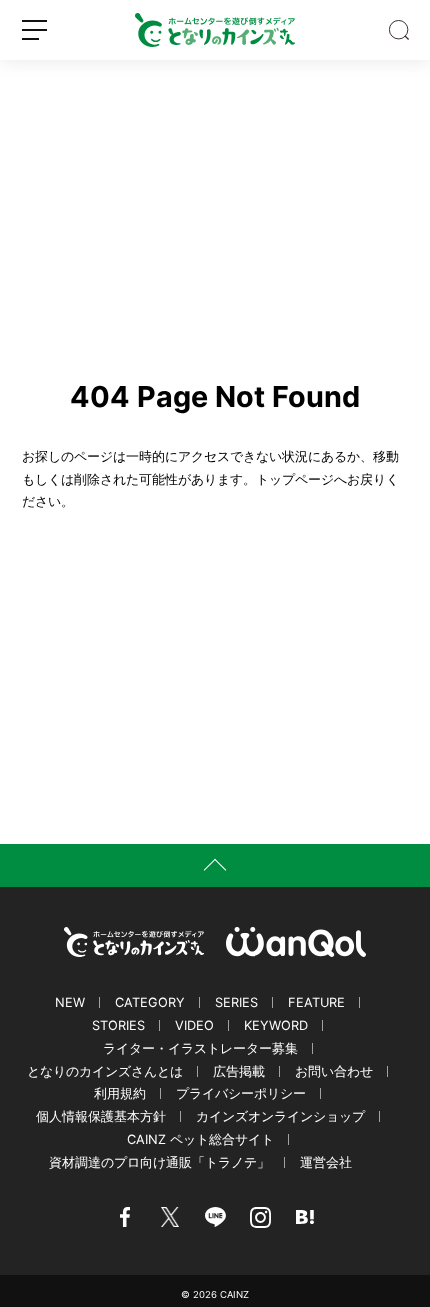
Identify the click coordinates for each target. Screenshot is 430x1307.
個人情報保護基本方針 (101, 1116)
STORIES (118, 1025)
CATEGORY (150, 1002)
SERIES (236, 1002)
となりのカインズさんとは (105, 1071)
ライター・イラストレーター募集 (200, 1048)
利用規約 (120, 1093)
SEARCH (399, 30)
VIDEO (194, 1025)
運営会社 (326, 1162)
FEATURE (316, 1002)
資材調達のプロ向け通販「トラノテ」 (159, 1162)
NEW (70, 1002)
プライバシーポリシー (241, 1093)
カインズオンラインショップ (280, 1116)
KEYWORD (276, 1025)
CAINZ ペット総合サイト (200, 1139)
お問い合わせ (334, 1071)
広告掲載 (239, 1071)
